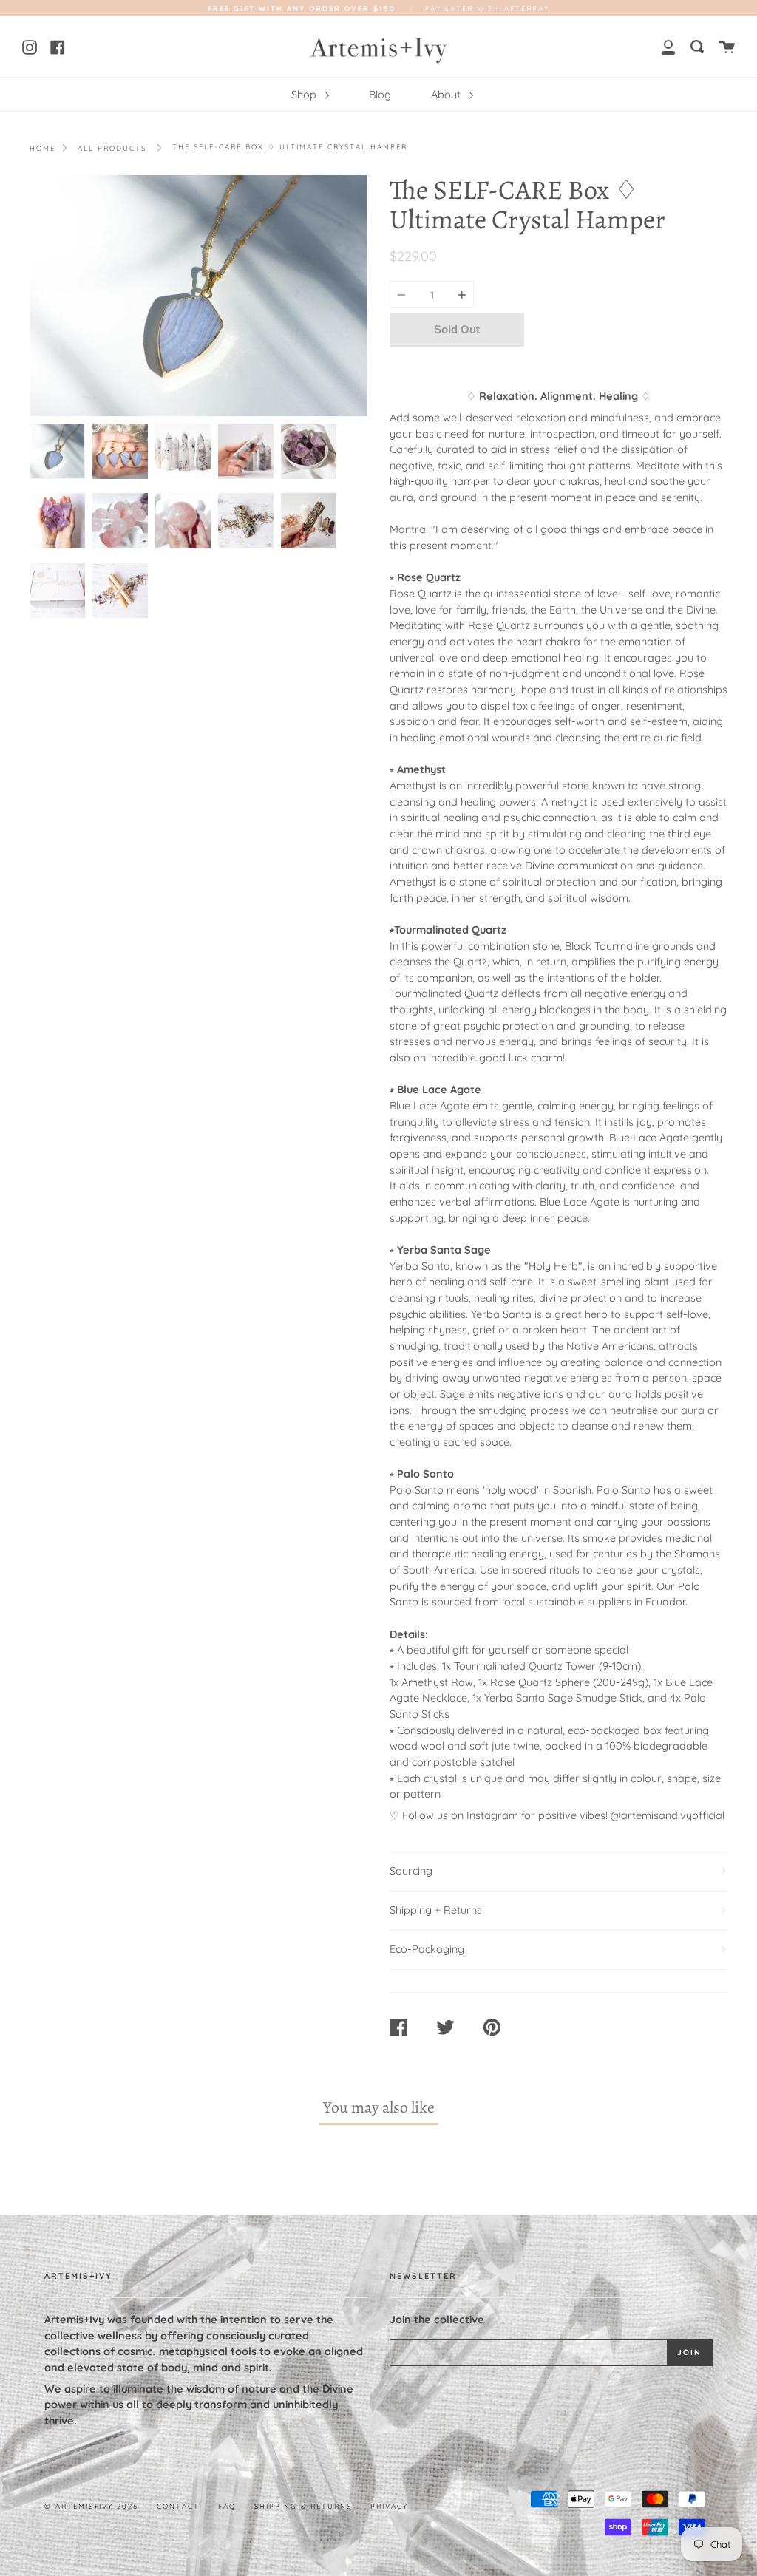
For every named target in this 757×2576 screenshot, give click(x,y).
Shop (305, 95)
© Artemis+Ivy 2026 (91, 2506)
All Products (112, 148)
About (447, 95)
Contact (178, 2506)
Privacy (389, 2506)
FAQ (227, 2506)
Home (43, 148)
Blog (380, 95)
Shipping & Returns (303, 2506)
